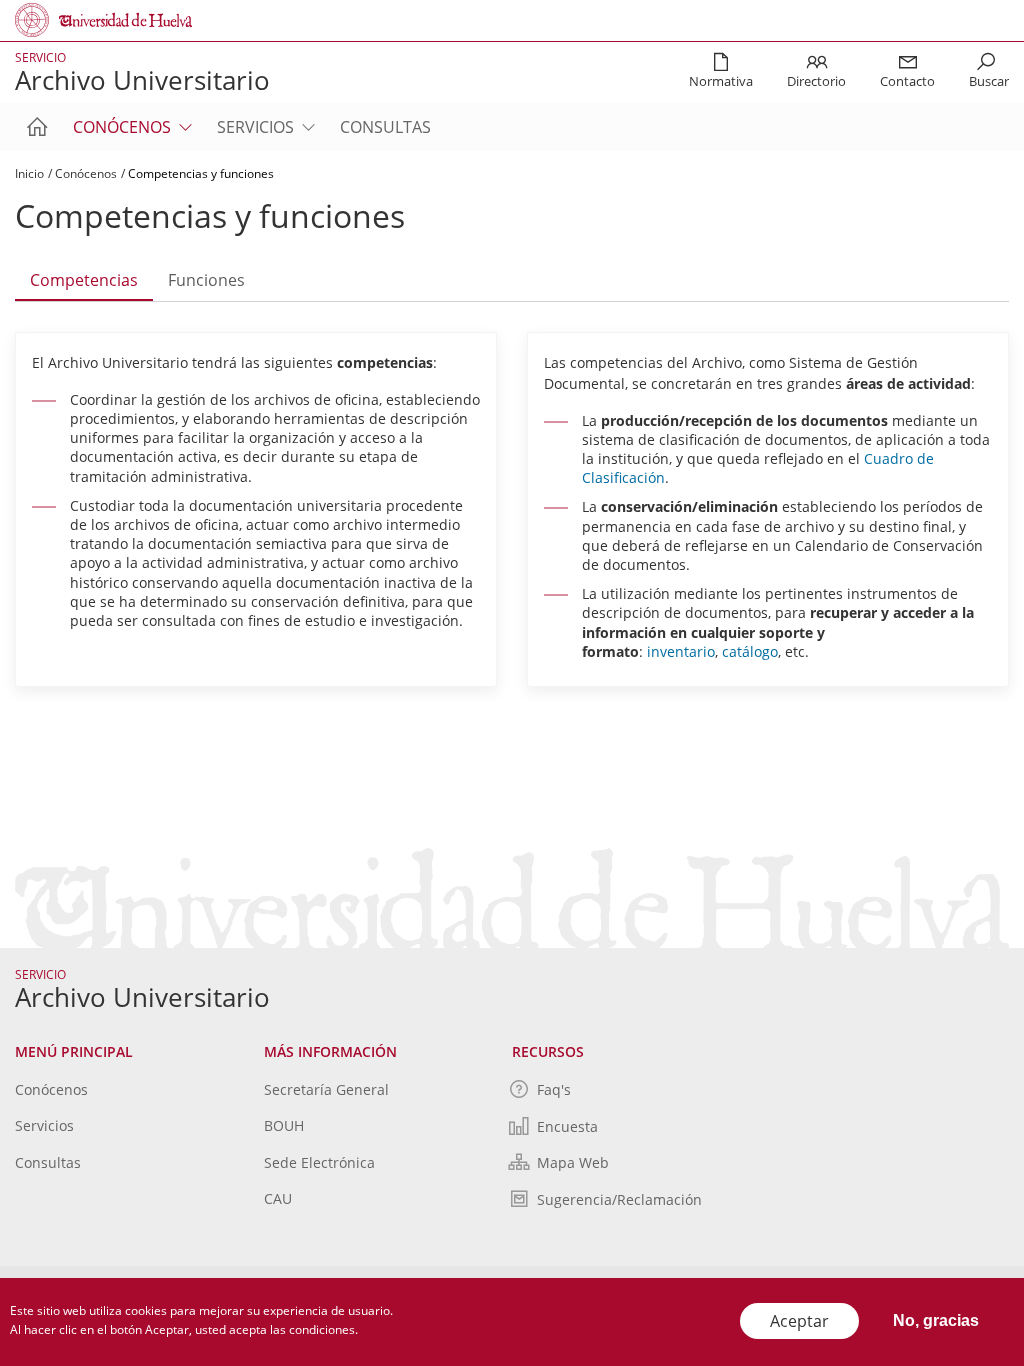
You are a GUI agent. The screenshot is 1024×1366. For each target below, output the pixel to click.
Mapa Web (573, 1162)
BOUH (284, 1125)
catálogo (750, 651)
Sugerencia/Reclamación (619, 1199)
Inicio (29, 173)
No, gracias (936, 1320)
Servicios (255, 127)
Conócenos (122, 127)
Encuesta (567, 1126)
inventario (681, 651)
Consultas (385, 127)
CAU (278, 1198)
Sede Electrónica (319, 1162)
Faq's (554, 1089)
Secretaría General (326, 1089)
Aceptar (799, 1321)
